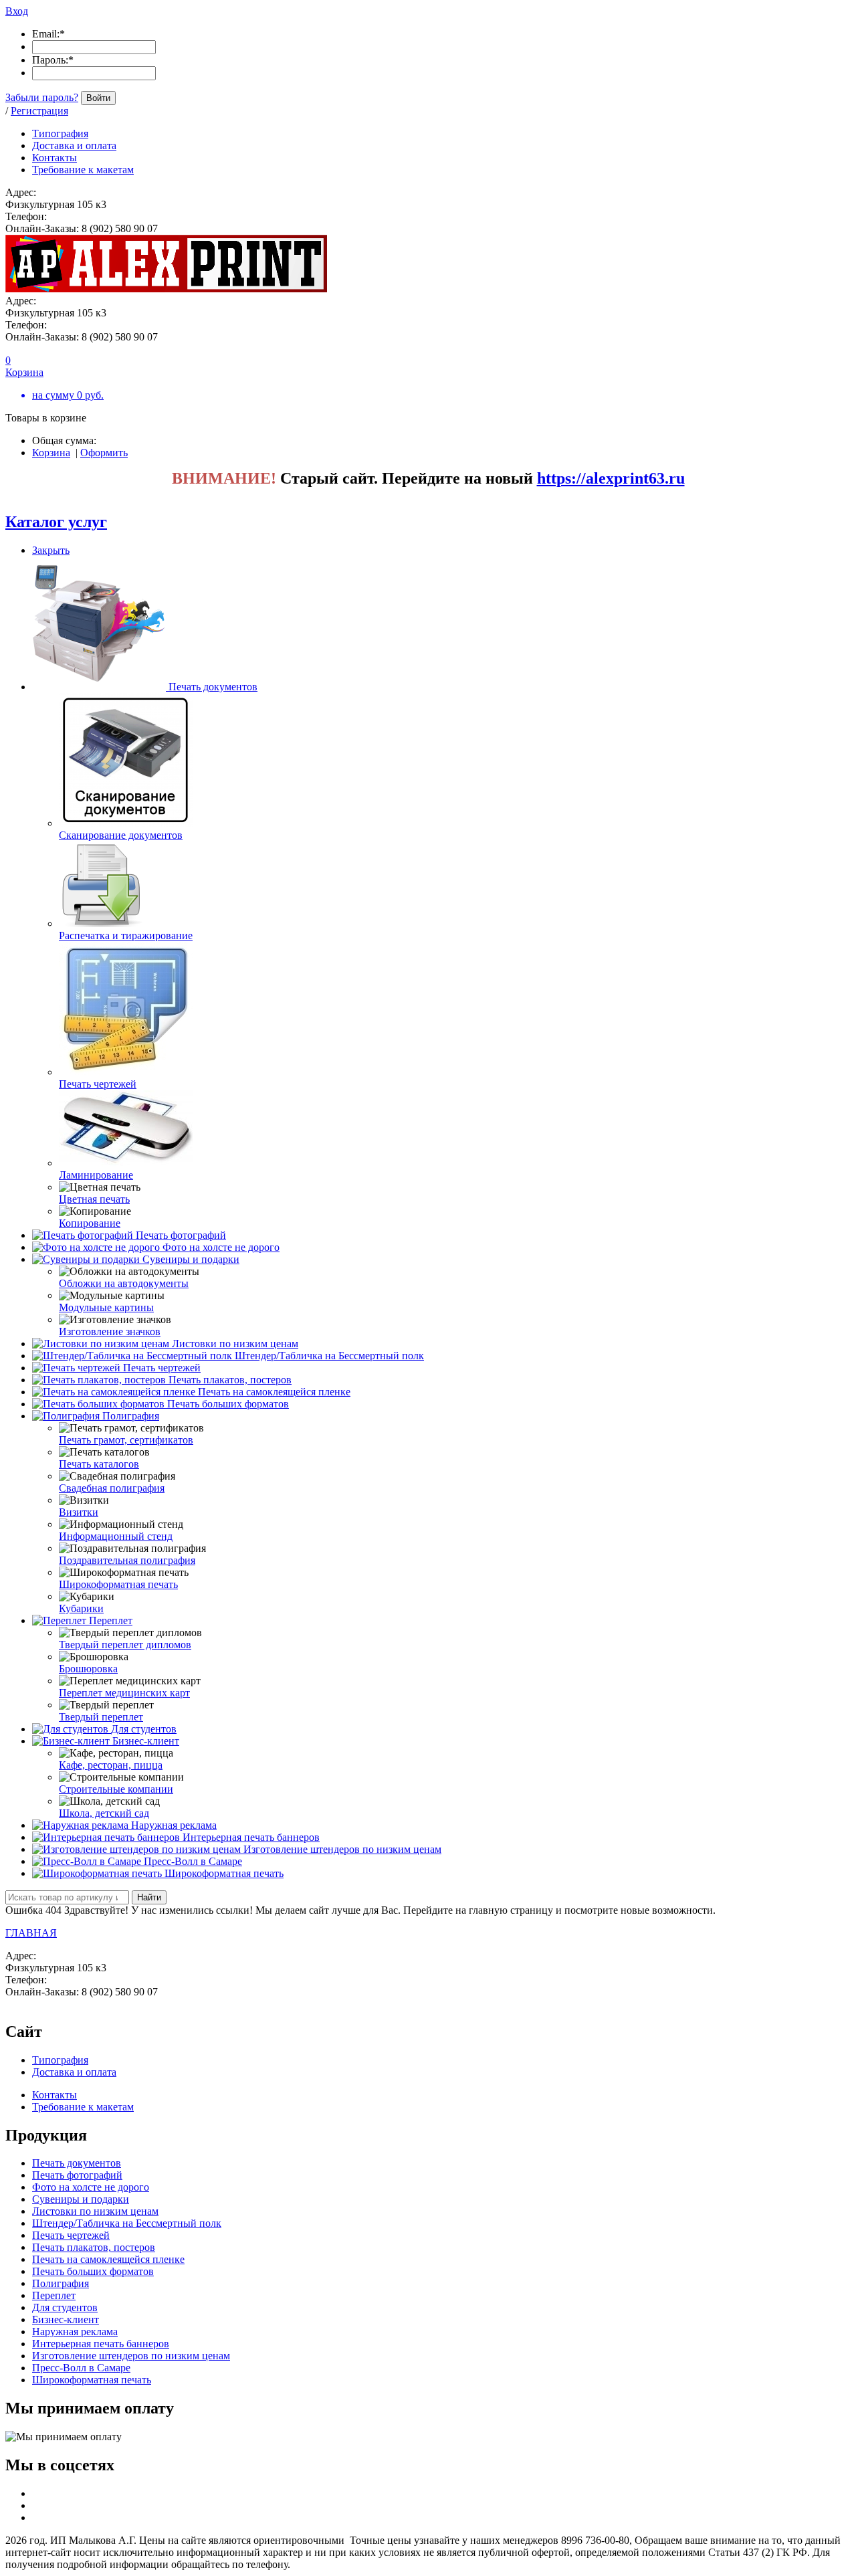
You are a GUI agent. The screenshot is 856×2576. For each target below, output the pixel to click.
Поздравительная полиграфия (127, 1560)
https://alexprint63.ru (611, 478)
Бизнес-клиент (146, 1741)
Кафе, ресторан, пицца (111, 1765)
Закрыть (51, 550)
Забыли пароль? (42, 97)
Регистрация (39, 111)
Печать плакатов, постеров (230, 1380)
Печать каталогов (99, 1464)
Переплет (111, 1620)
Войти (98, 98)
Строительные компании (116, 1789)
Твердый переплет (101, 1717)
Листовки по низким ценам (235, 1344)
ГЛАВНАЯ (31, 1933)
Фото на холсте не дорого (221, 1247)
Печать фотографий (181, 1235)
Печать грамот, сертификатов (126, 1440)
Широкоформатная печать (118, 1584)
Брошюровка (88, 1669)
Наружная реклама (174, 1825)
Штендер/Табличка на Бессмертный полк (329, 1356)
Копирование (90, 1223)
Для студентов (144, 1729)
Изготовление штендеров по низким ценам (342, 1849)
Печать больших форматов (228, 1404)
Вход (17, 11)
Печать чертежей (98, 1084)
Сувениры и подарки (191, 1259)
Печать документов (213, 687)
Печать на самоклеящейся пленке (274, 1392)
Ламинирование (96, 1175)
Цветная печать (94, 1199)
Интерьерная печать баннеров (251, 1837)
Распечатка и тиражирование (126, 935)
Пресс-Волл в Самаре (193, 1861)
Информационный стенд (116, 1536)
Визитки (79, 1512)
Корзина (51, 453)
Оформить (104, 453)
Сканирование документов (121, 835)
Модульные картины (106, 1307)
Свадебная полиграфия (112, 1488)
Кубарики (81, 1608)
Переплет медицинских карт (124, 1693)
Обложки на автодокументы (124, 1283)
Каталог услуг (56, 522)
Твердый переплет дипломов (125, 1645)
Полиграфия (131, 1416)
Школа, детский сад (104, 1813)
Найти (149, 1897)
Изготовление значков (110, 1331)
